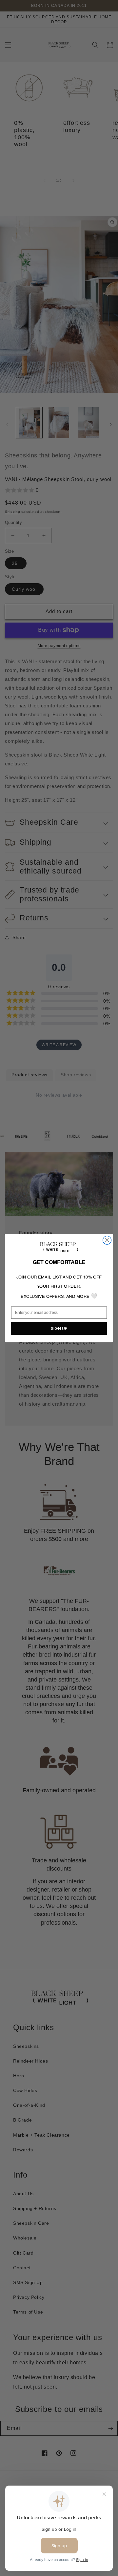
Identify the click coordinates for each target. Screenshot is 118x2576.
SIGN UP (59, 1328)
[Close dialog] (107, 1240)
